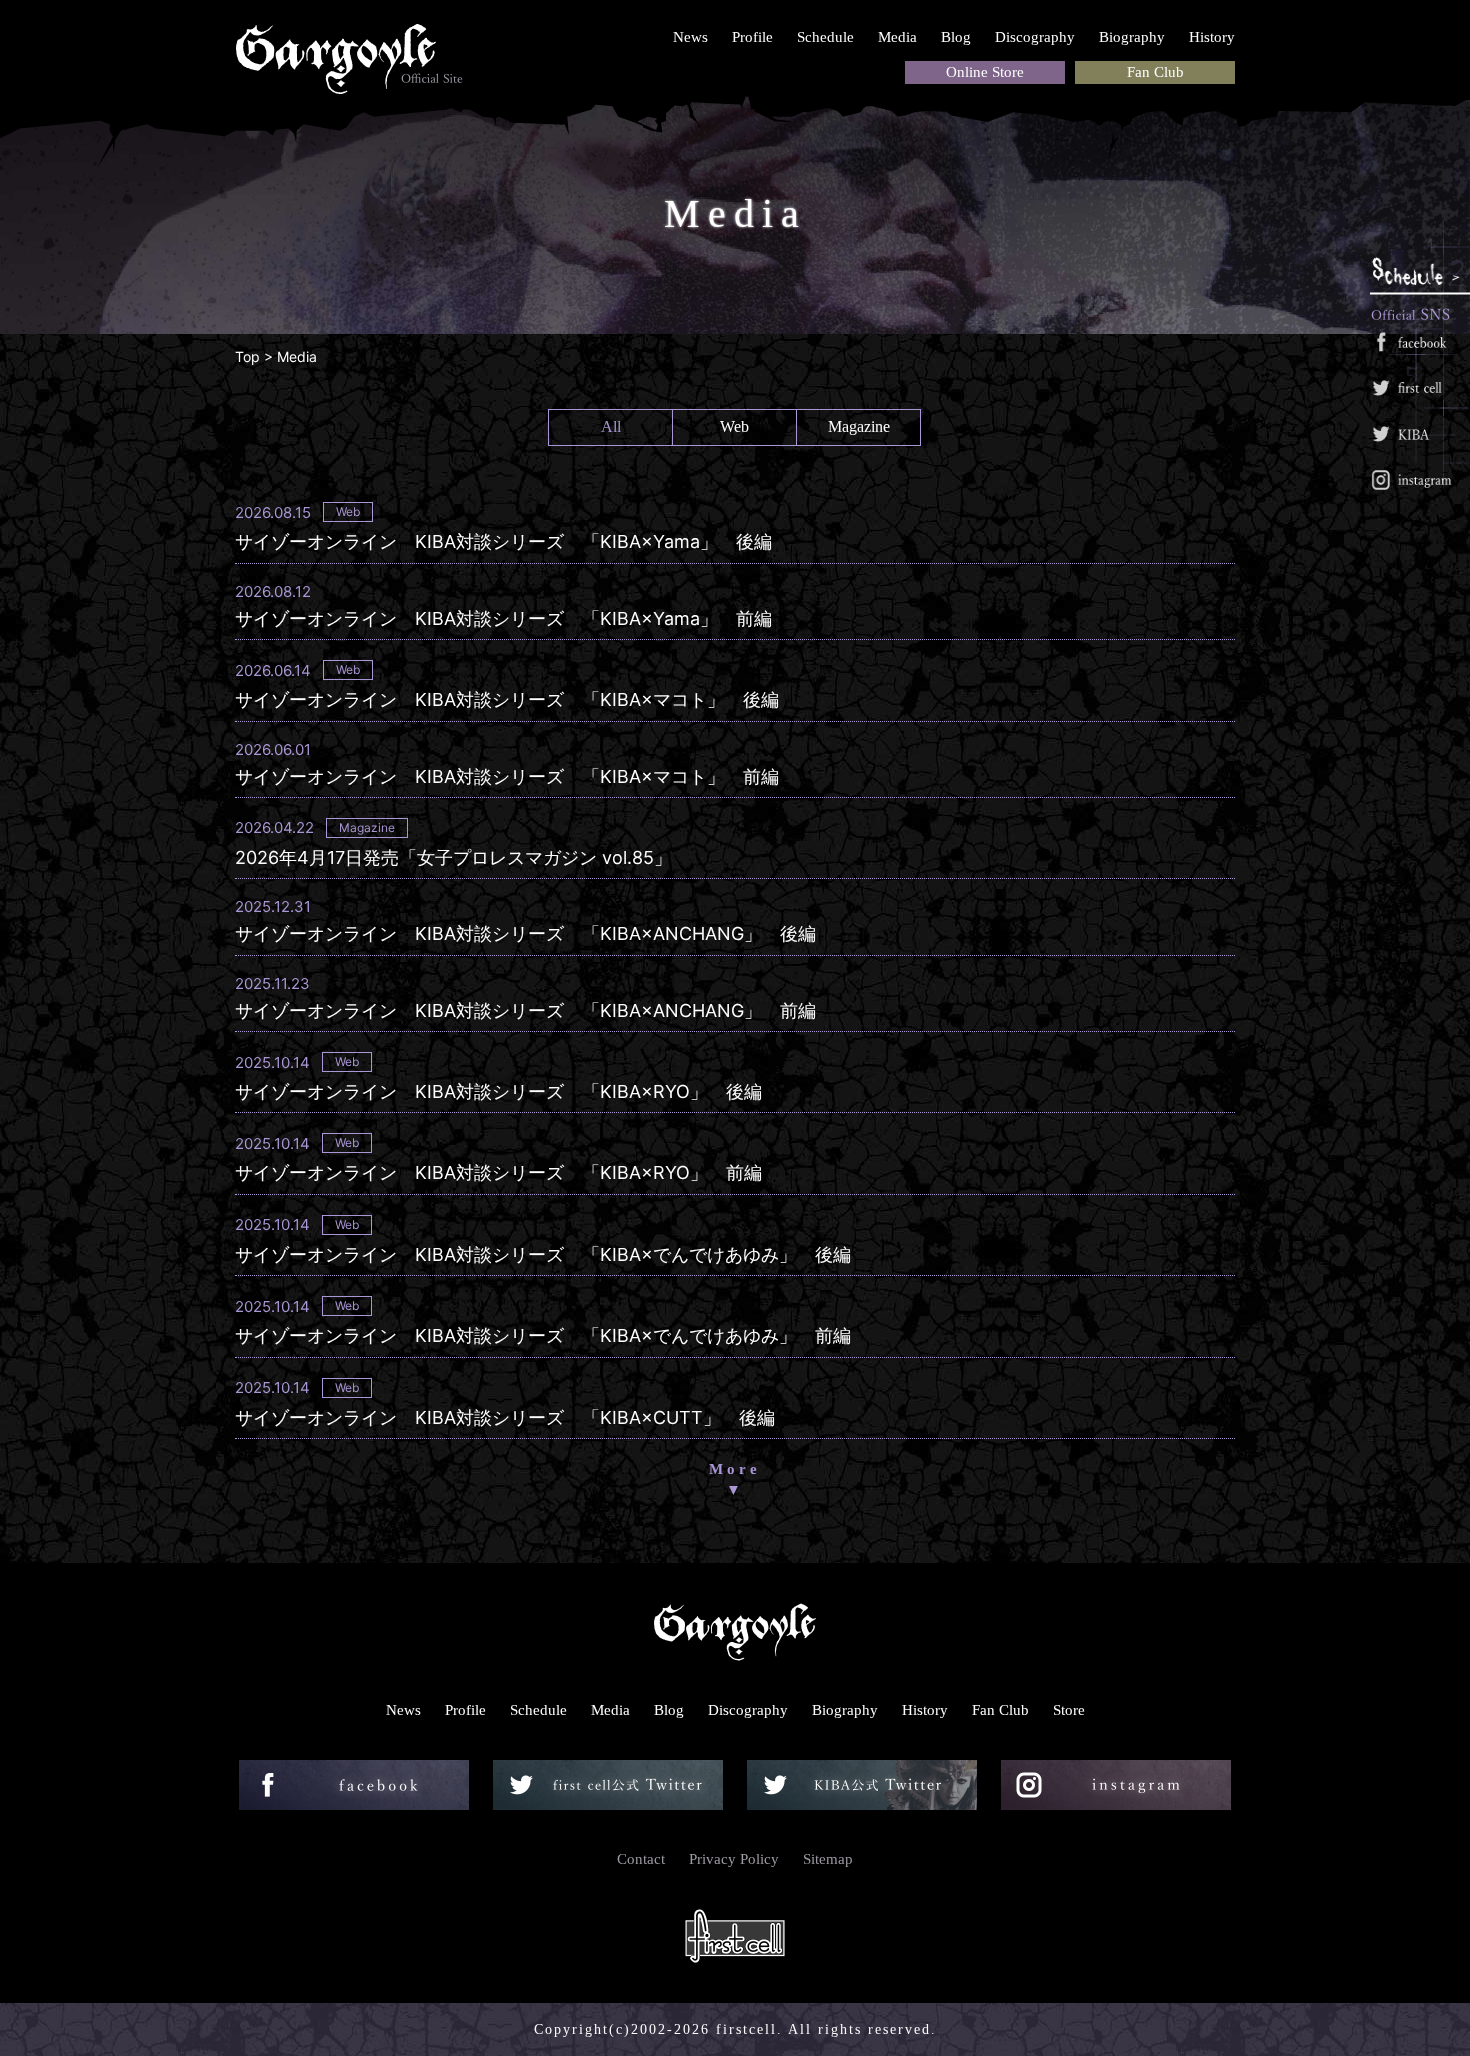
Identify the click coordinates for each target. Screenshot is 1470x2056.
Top (247, 356)
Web (734, 426)
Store (1069, 1710)
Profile (752, 37)
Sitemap (828, 1859)
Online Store (985, 72)
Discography (1035, 37)
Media (897, 37)
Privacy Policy (734, 1859)
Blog (956, 37)
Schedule (825, 37)
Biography (1132, 37)
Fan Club (1155, 72)
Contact (641, 1859)
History (1212, 37)
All (611, 426)
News (690, 37)
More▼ (735, 1479)
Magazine (859, 426)
